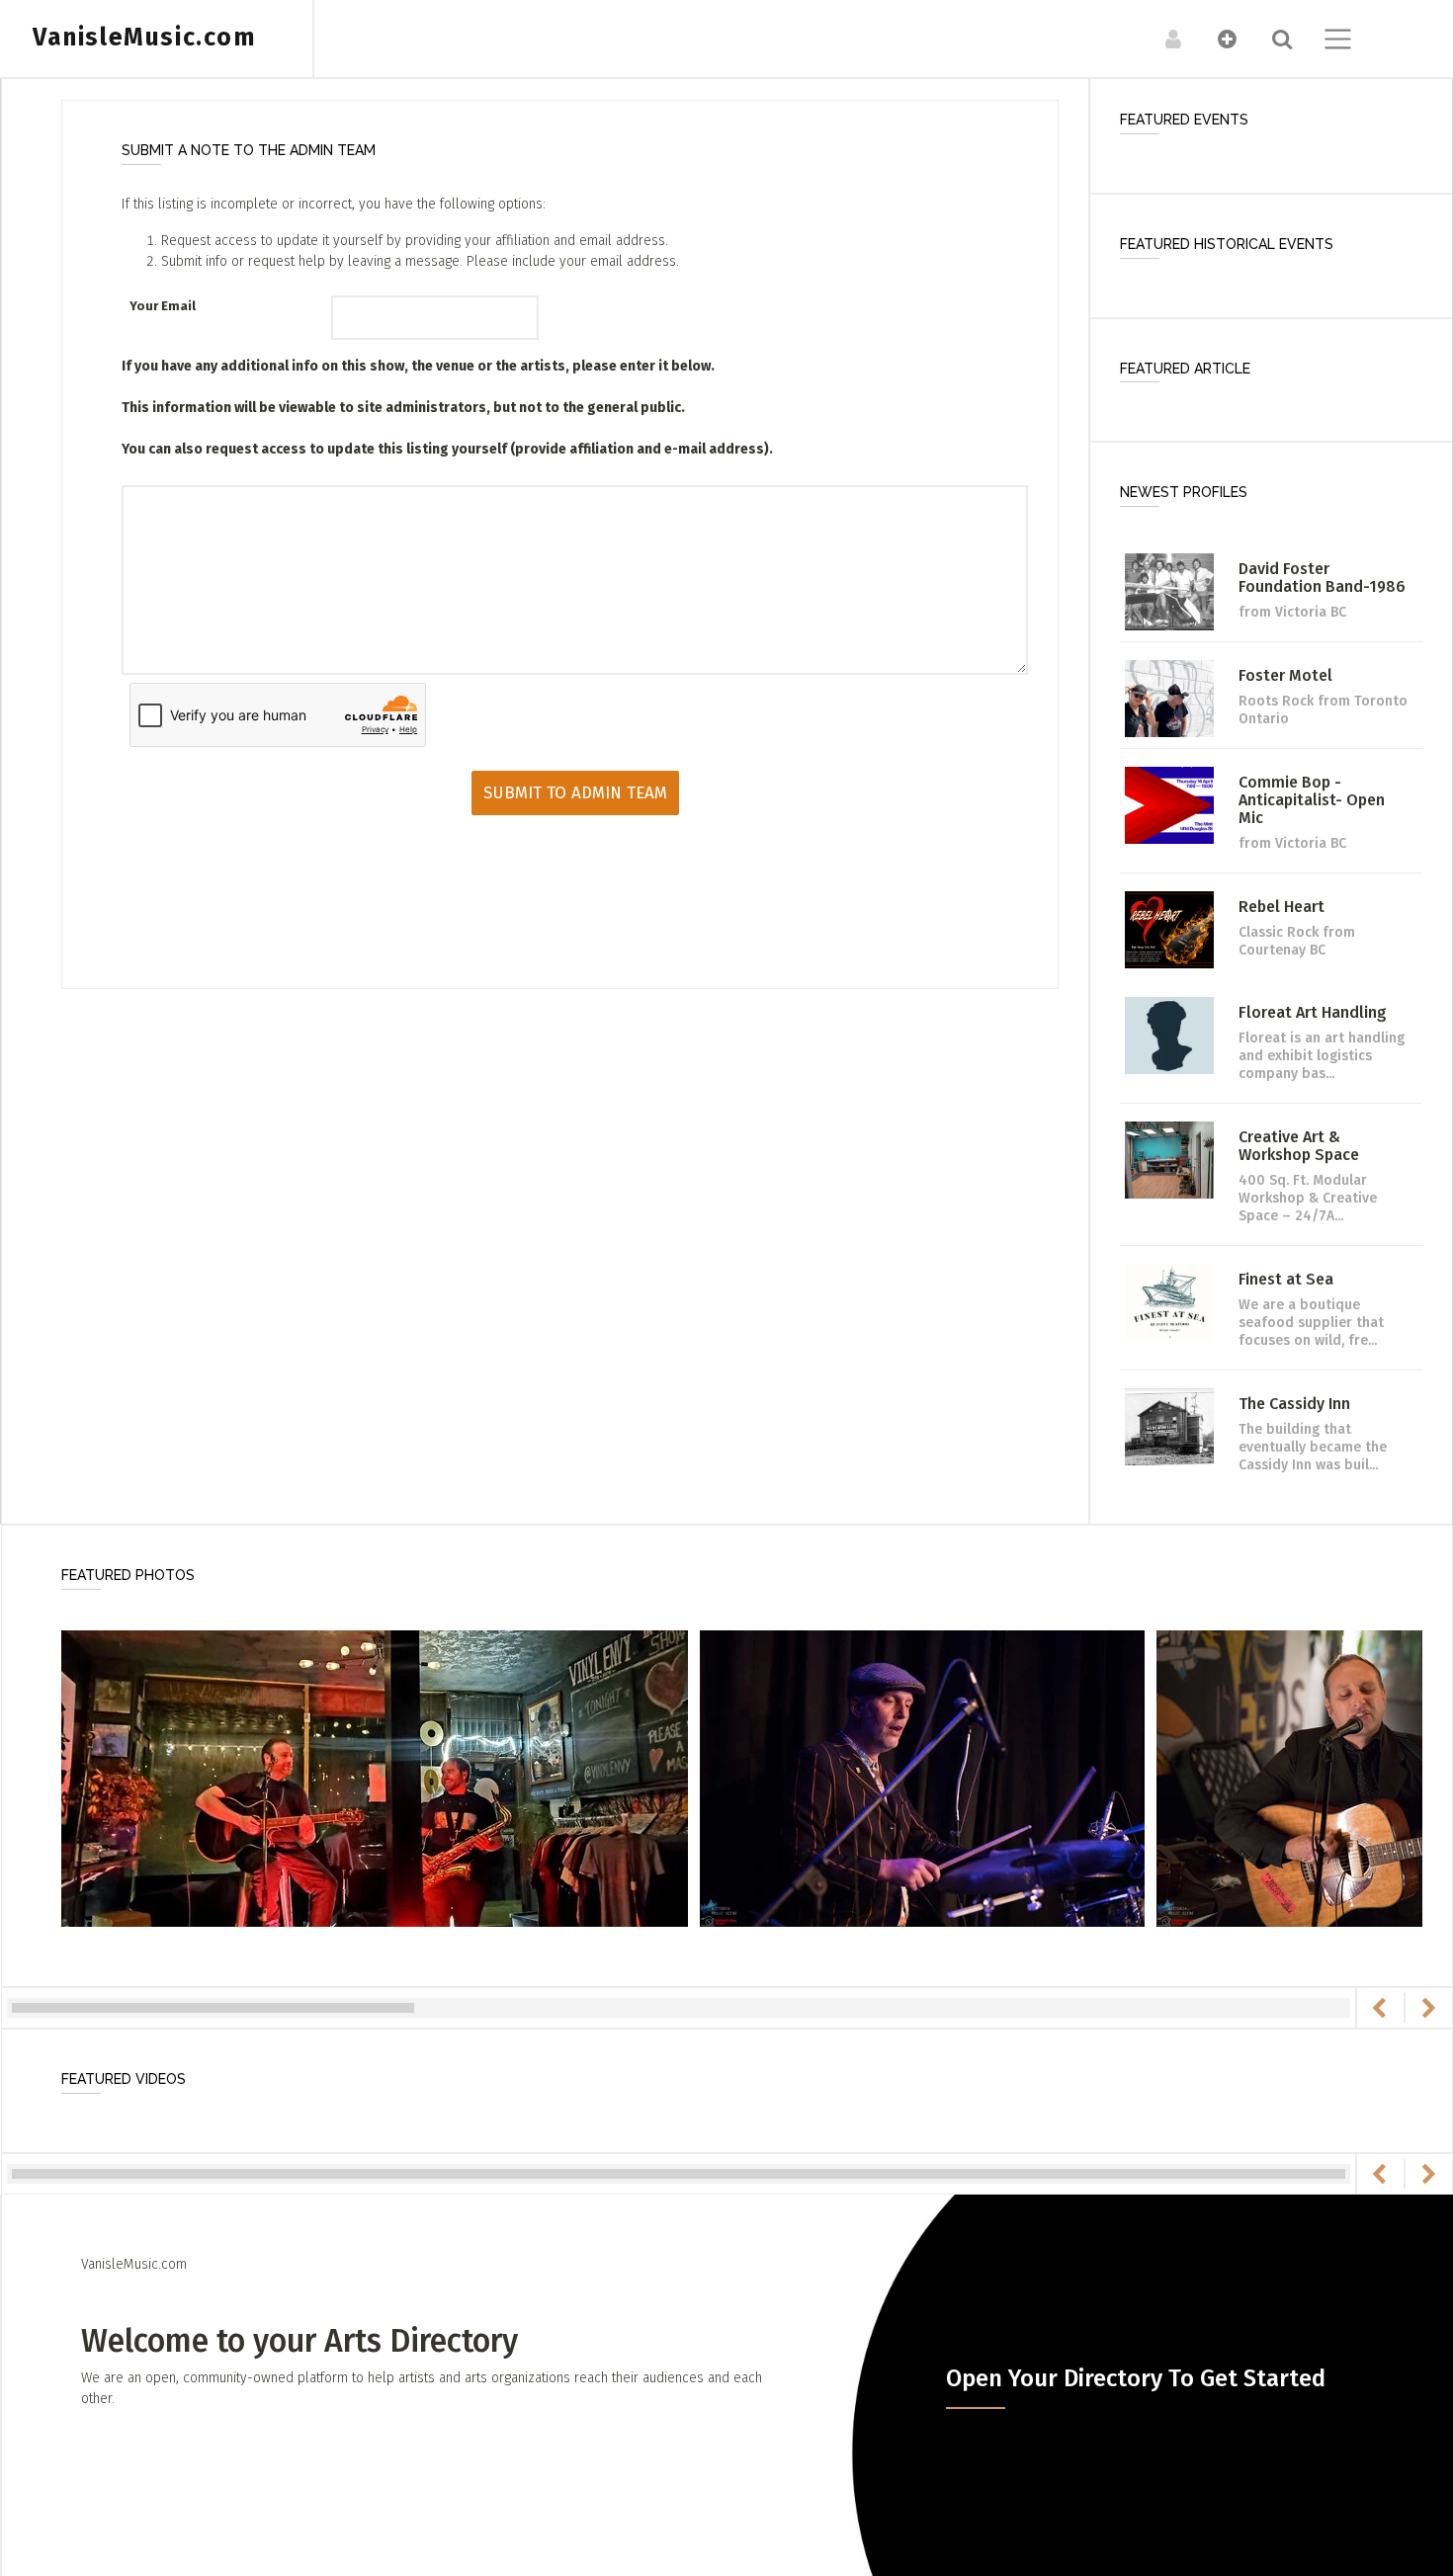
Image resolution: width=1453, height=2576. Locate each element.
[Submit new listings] (1217, 39)
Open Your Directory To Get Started (1136, 2378)
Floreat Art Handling (1313, 1012)
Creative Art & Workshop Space (1299, 1146)
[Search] (1272, 39)
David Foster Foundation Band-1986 (1322, 578)
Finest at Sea (1286, 1279)
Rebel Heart (1282, 907)
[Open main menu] (1326, 42)
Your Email (163, 306)
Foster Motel (1285, 675)
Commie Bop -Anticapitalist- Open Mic (1312, 800)
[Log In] (1163, 39)
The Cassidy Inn (1294, 1404)
